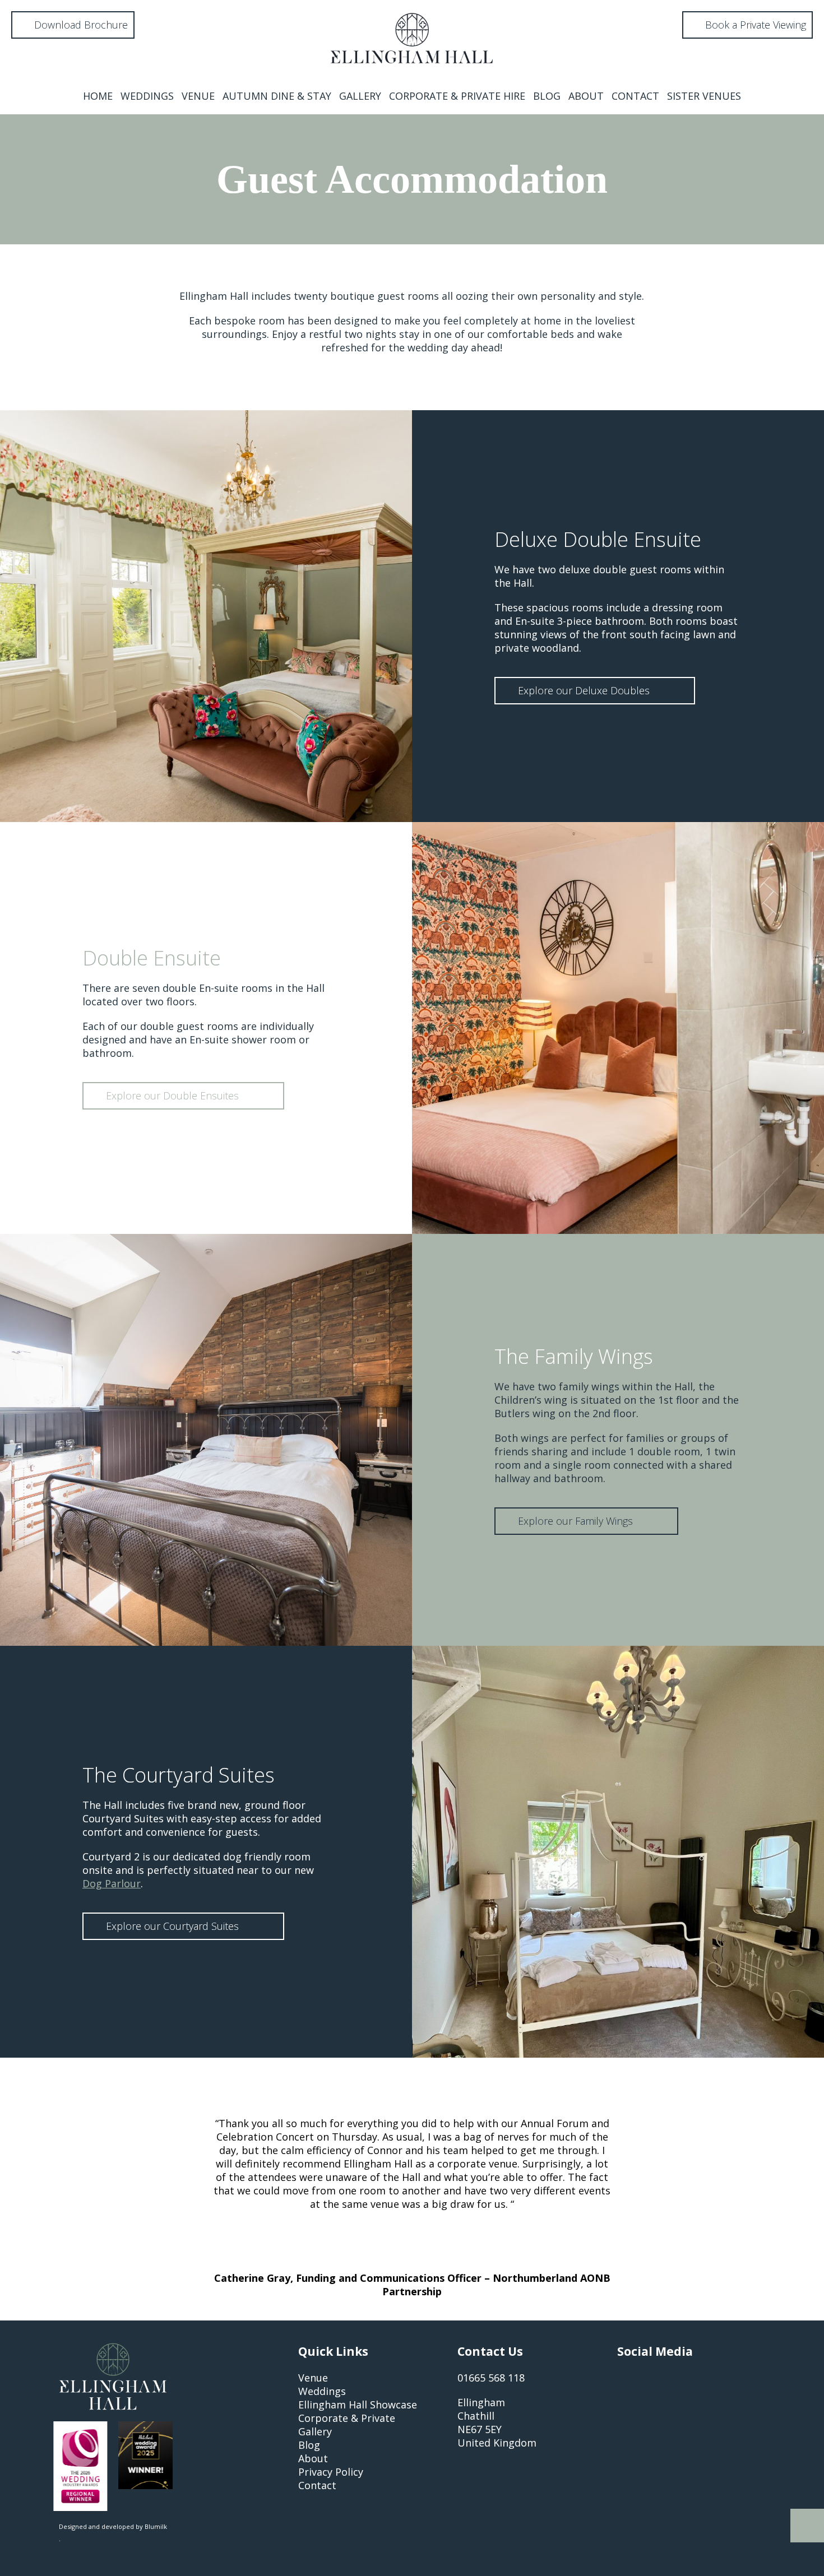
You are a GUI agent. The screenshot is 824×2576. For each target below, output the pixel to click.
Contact (635, 96)
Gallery (360, 96)
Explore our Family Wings (577, 1521)
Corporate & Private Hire (457, 96)
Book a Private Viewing (754, 25)
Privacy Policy (331, 2472)
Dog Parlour (112, 1883)
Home (98, 96)
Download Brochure (80, 25)
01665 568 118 (491, 2378)
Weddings (147, 96)
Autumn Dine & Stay (277, 96)
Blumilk (156, 2526)
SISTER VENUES (704, 96)
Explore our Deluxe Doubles (585, 690)
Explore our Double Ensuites (174, 1096)
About (586, 96)
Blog (547, 96)
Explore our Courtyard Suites (174, 1926)
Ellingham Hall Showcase (358, 2405)
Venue (198, 96)
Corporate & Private (347, 2418)
